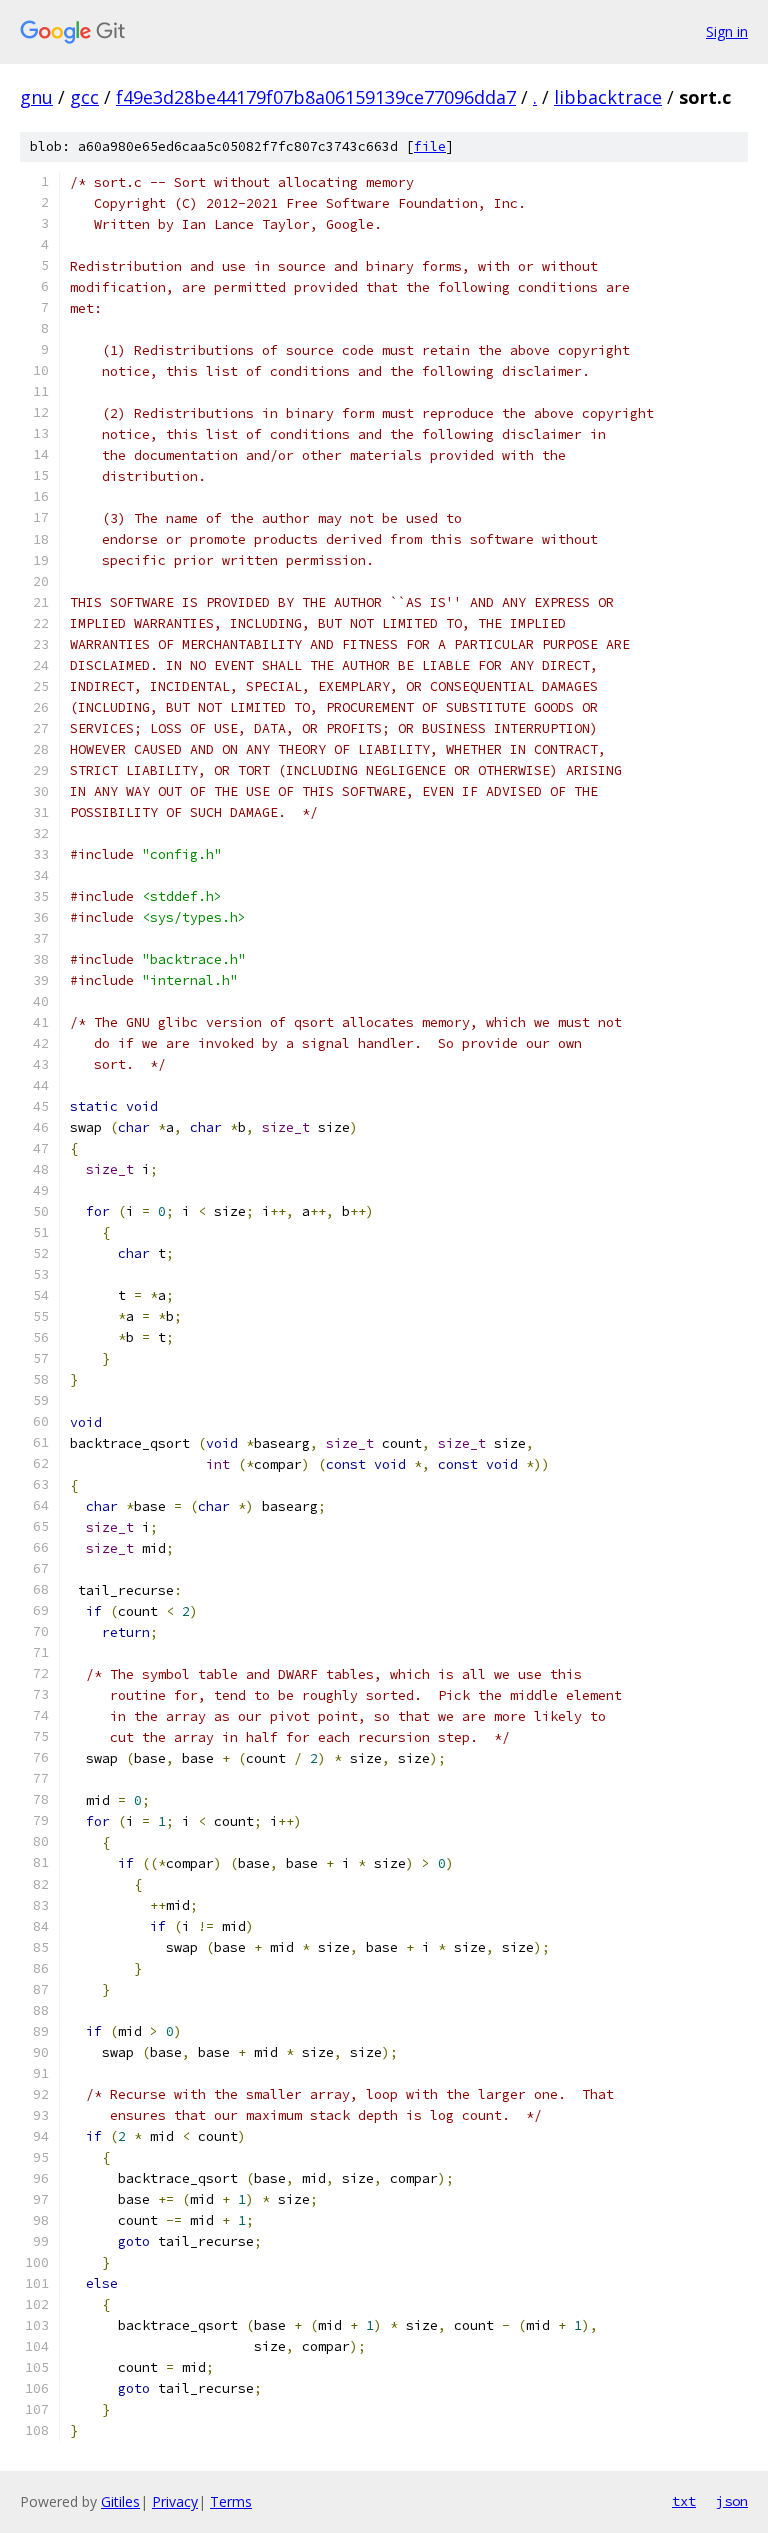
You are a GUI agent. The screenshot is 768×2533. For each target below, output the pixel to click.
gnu (36, 97)
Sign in (727, 31)
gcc (84, 97)
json (732, 2501)
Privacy (175, 2501)
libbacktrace (608, 97)
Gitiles (120, 2501)
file (430, 146)
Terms (231, 2501)
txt (684, 2501)
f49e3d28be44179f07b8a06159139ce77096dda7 (316, 97)
